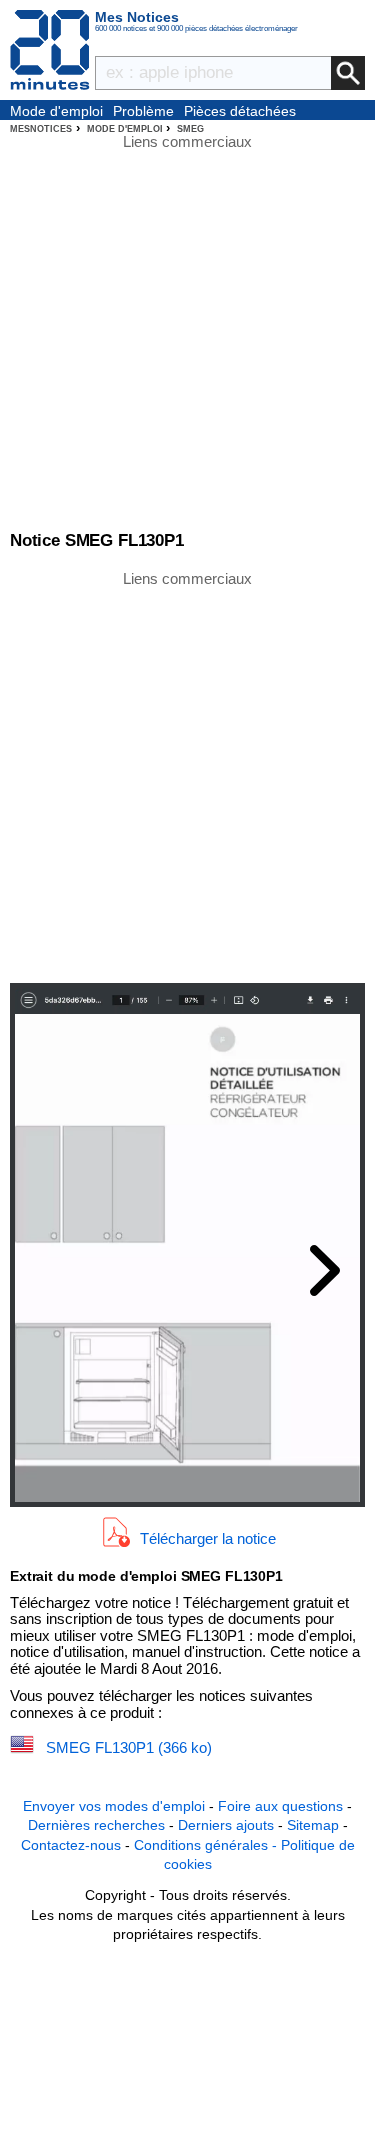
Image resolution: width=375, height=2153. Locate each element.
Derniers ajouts (226, 1825)
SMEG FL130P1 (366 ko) (129, 1747)
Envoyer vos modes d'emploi (114, 1806)
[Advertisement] (187, 775)
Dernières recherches (96, 1825)
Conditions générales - (207, 1845)
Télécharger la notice (208, 1537)
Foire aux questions (280, 1806)
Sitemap (313, 1825)
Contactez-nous (71, 1845)
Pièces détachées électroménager (240, 112)
